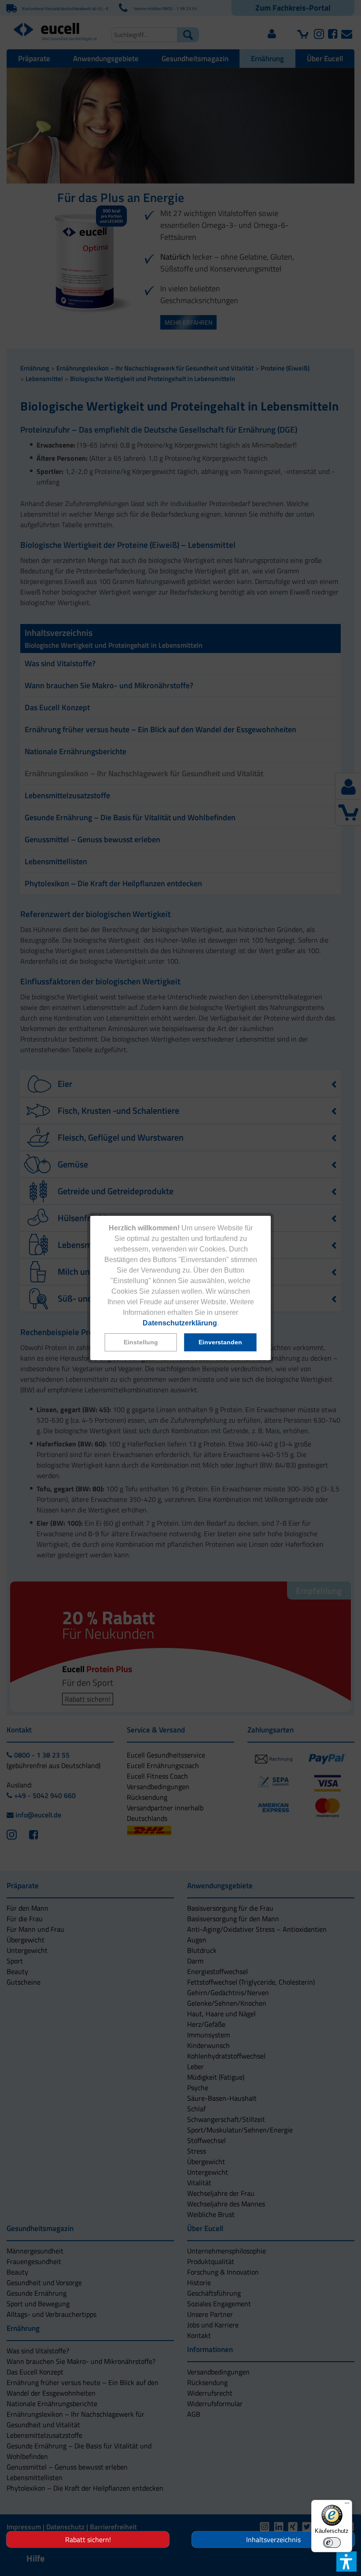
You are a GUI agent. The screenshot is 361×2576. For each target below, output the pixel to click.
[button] (141, 1342)
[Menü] (347, 2505)
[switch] (332, 2543)
